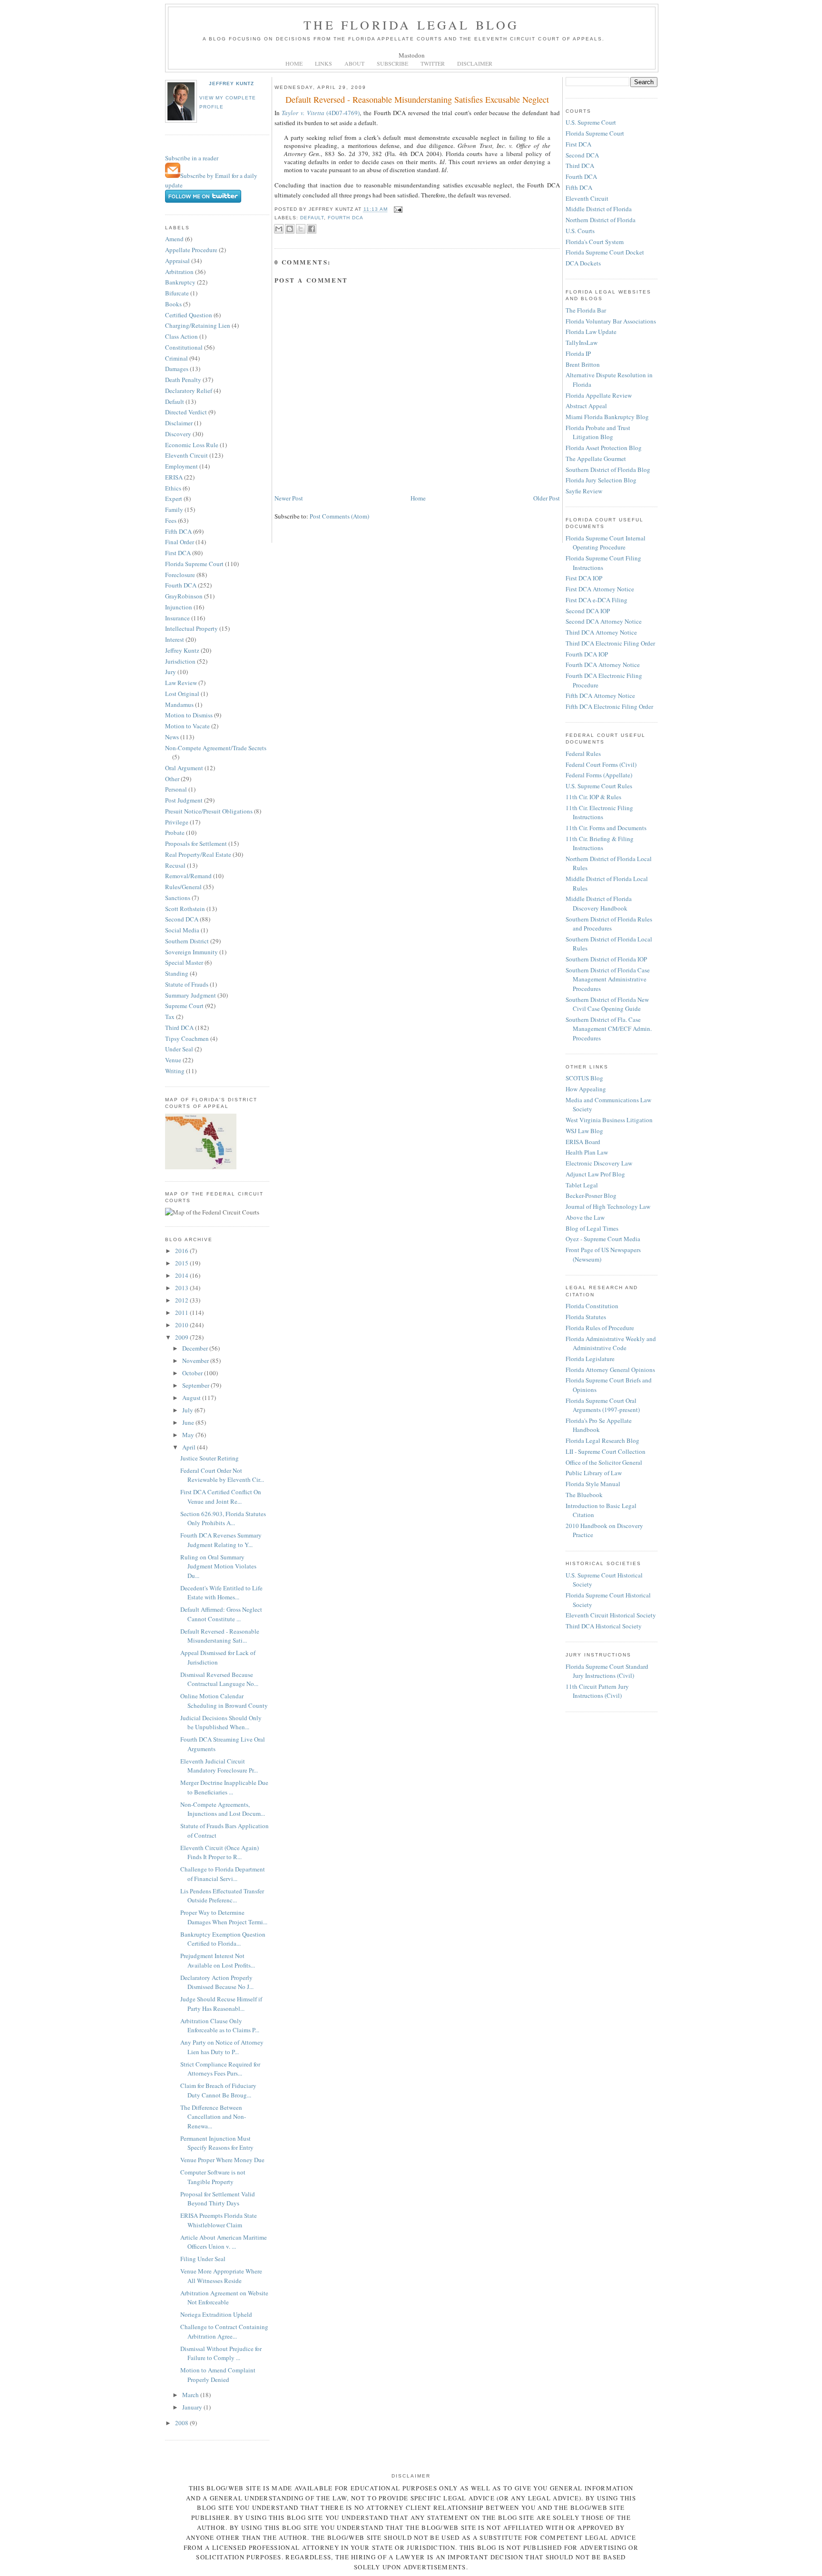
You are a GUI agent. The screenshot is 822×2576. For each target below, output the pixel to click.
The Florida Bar (586, 310)
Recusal (175, 865)
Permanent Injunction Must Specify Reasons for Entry (217, 2143)
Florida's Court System (595, 242)
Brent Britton (583, 364)
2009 (182, 1337)
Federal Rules (583, 754)
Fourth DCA (181, 585)
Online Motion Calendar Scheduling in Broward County (224, 1701)
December (196, 1348)
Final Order (180, 542)
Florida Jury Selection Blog (601, 480)
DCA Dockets (583, 263)
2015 (182, 1263)
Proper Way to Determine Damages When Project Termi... (224, 1917)
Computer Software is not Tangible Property (213, 2177)
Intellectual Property (191, 628)
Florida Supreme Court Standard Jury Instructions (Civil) (607, 1671)
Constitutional (184, 347)
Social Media (182, 930)
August (192, 1398)
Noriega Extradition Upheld (216, 2314)
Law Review (181, 683)
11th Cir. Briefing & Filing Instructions (600, 843)
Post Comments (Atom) (339, 516)
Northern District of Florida (601, 220)
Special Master (184, 962)
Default (175, 402)
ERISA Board (583, 1142)
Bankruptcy (180, 282)
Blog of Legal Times (592, 1228)
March (191, 2395)
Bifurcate (177, 293)
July (188, 1410)
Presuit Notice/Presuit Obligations (209, 811)
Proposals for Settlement (196, 843)
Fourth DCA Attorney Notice (603, 665)
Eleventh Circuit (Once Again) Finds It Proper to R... (220, 1852)
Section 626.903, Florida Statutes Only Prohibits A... (223, 1518)
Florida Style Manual (593, 1484)
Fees (171, 520)
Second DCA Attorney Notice (604, 621)
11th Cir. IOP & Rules (593, 797)
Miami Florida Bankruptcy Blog (607, 417)
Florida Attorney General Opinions (610, 1370)
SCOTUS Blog (584, 1078)
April (190, 1447)
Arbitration (179, 272)
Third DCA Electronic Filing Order (610, 643)
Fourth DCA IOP (587, 654)
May (189, 1435)
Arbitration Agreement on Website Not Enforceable (224, 2298)
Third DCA (179, 1028)
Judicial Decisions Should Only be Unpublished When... (221, 1723)
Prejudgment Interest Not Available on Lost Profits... (218, 1960)
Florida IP (578, 353)
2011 (182, 1312)
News (172, 737)
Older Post (547, 498)
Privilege (177, 822)
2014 (182, 1275)
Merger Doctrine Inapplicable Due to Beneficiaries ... (224, 1787)
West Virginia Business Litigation (609, 1120)
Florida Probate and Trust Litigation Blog (598, 432)
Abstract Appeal (586, 406)
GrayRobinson (184, 596)
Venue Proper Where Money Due (222, 2160)
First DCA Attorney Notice (600, 589)
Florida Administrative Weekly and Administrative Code (611, 1343)
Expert (174, 499)
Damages (177, 369)
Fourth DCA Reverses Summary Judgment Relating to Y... (221, 1540)
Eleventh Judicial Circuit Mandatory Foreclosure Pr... (219, 1766)
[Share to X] (301, 229)
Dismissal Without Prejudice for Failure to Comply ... (221, 2353)
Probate (175, 833)
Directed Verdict (186, 412)
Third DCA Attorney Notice (601, 632)
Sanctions (178, 898)
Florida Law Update (591, 332)
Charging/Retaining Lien (198, 325)
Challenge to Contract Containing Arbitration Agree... (224, 2331)
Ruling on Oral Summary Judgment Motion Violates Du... (218, 1566)
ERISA (174, 477)
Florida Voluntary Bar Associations (611, 321)
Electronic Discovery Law (599, 1163)
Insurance (177, 618)
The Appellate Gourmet (596, 459)
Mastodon (412, 55)
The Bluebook (584, 1495)
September (196, 1385)
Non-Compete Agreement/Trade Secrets (216, 748)
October (193, 1373)
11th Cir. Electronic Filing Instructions (599, 813)
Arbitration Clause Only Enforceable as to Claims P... (220, 2026)
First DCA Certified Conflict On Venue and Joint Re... (221, 1497)
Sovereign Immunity (191, 952)
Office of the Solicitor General (604, 1462)
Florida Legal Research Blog (602, 1440)
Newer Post (289, 498)
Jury (171, 672)
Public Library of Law (594, 1473)
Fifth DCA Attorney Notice (600, 695)
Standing (177, 973)
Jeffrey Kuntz (231, 83)
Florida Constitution (592, 1306)
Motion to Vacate (187, 726)
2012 (182, 1300)
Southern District (187, 941)
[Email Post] (397, 210)
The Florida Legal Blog (411, 25)
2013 (182, 1288)
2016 (182, 1251)
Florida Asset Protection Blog (604, 448)
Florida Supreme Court (194, 564)
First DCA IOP (584, 578)
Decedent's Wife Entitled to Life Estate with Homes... (221, 1593)
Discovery (178, 434)
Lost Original (182, 694)
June (189, 1422)
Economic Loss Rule (192, 445)
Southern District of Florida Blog (608, 470)
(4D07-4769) (321, 113)
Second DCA (182, 919)
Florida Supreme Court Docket (605, 252)
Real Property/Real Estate (198, 854)
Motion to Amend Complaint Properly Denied (218, 2375)
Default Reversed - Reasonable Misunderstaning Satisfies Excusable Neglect (417, 99)
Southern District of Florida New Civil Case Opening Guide (607, 1004)
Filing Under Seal (203, 2259)
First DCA (178, 553)
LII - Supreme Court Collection (606, 1451)
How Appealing (586, 1089)
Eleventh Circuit (186, 455)
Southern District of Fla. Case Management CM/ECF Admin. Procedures (609, 1029)
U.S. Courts (580, 231)
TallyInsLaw (582, 343)
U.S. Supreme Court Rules (599, 786)
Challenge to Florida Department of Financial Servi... (223, 1874)
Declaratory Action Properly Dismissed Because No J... (217, 1982)
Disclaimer (179, 423)
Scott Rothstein (185, 909)
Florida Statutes (586, 1317)
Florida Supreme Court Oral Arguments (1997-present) (603, 1405)
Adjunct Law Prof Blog (595, 1174)
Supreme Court (184, 1006)
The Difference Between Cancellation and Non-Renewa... (213, 2117)
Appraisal (177, 261)
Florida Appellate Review (599, 395)
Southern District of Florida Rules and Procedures (609, 924)
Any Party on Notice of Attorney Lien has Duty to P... (222, 2047)
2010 (182, 1325)
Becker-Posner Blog (591, 1195)
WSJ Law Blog (584, 1131)
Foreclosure (180, 575)
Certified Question (189, 315)
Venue (173, 1060)
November (196, 1361)
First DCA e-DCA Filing (597, 600)
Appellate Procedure (191, 250)
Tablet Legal (582, 1185)
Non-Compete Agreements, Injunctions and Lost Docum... (223, 1809)
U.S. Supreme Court (591, 122)
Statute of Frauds (187, 984)
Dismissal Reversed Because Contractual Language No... (219, 1679)
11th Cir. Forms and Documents (606, 828)
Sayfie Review (584, 491)
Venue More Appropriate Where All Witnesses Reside (221, 2276)
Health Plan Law (587, 1152)
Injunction (179, 607)
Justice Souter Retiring (210, 1458)
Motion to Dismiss (189, 715)
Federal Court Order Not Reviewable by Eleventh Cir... (222, 1475)
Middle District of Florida (599, 209)
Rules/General (183, 887)
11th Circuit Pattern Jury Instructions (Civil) (597, 1691)
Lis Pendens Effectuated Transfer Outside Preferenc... (222, 1896)
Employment (181, 466)
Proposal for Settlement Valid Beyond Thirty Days (218, 2199)
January (193, 2407)
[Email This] (279, 229)
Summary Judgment (191, 995)
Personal (176, 789)
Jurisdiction (180, 661)
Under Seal (179, 1049)
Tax (170, 1017)
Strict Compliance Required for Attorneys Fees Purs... (220, 2069)
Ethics (173, 488)
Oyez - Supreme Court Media (603, 1239)
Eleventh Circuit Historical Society (611, 1615)
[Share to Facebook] (312, 229)
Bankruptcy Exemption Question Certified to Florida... (223, 1939)
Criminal (176, 358)
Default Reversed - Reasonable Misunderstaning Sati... (220, 1636)
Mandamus (179, 705)
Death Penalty (183, 380)
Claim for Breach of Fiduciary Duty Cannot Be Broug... (218, 2090)
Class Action (181, 336)
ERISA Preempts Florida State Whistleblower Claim (219, 2220)
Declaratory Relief (189, 391)
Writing (175, 1071)
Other (172, 779)
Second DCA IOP (588, 611)
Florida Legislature (590, 1359)
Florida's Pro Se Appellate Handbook (599, 1425)
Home (418, 498)
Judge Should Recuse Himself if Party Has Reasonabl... (221, 2004)
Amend (174, 239)
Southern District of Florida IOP (606, 959)
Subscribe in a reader (192, 158)
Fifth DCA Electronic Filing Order (609, 706)
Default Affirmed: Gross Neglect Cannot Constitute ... (221, 1614)
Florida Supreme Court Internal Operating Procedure (606, 543)
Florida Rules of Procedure (600, 1328)
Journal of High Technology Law (608, 1206)
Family (174, 509)
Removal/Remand (188, 876)
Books (173, 304)
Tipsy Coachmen (187, 1038)
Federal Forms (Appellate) (599, 775)
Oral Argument (184, 768)
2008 (182, 2423)
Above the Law (585, 1217)
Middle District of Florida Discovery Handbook (599, 903)
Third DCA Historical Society (604, 1626)
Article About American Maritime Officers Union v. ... (224, 2242)
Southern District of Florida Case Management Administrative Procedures (608, 979)
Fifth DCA (178, 531)
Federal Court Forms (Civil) (601, 764)
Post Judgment (184, 800)
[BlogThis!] (290, 229)
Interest (175, 639)
